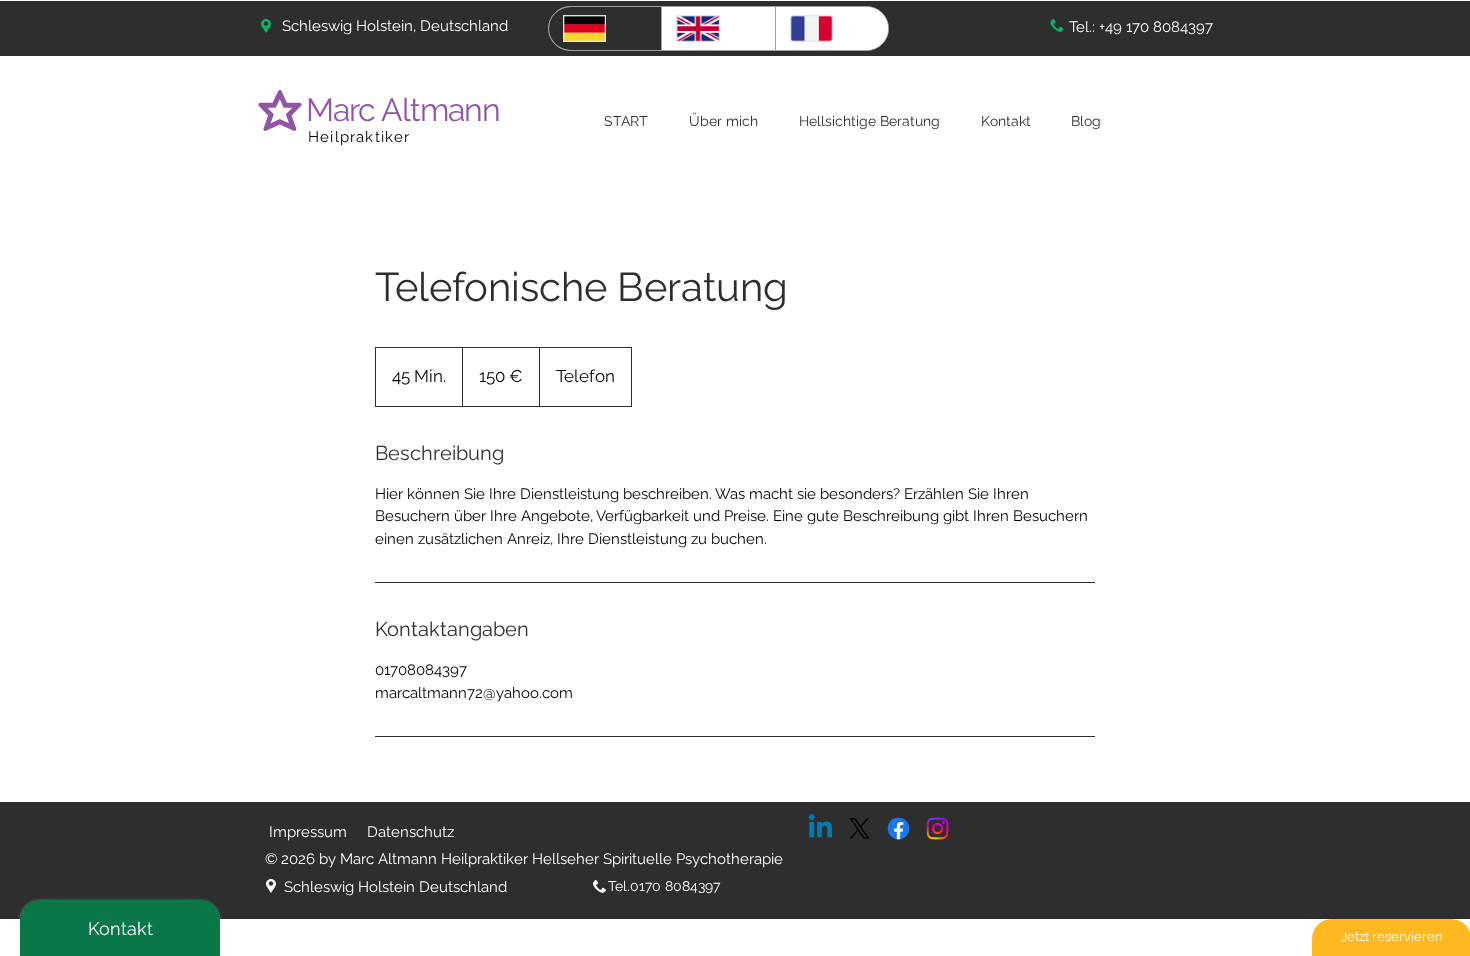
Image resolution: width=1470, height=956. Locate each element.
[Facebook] (898, 828)
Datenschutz (410, 832)
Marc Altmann (407, 109)
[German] (605, 28)
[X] (859, 828)
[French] (831, 28)
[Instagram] (937, 828)
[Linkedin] (820, 828)
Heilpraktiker (359, 137)
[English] (717, 28)
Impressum (308, 832)
